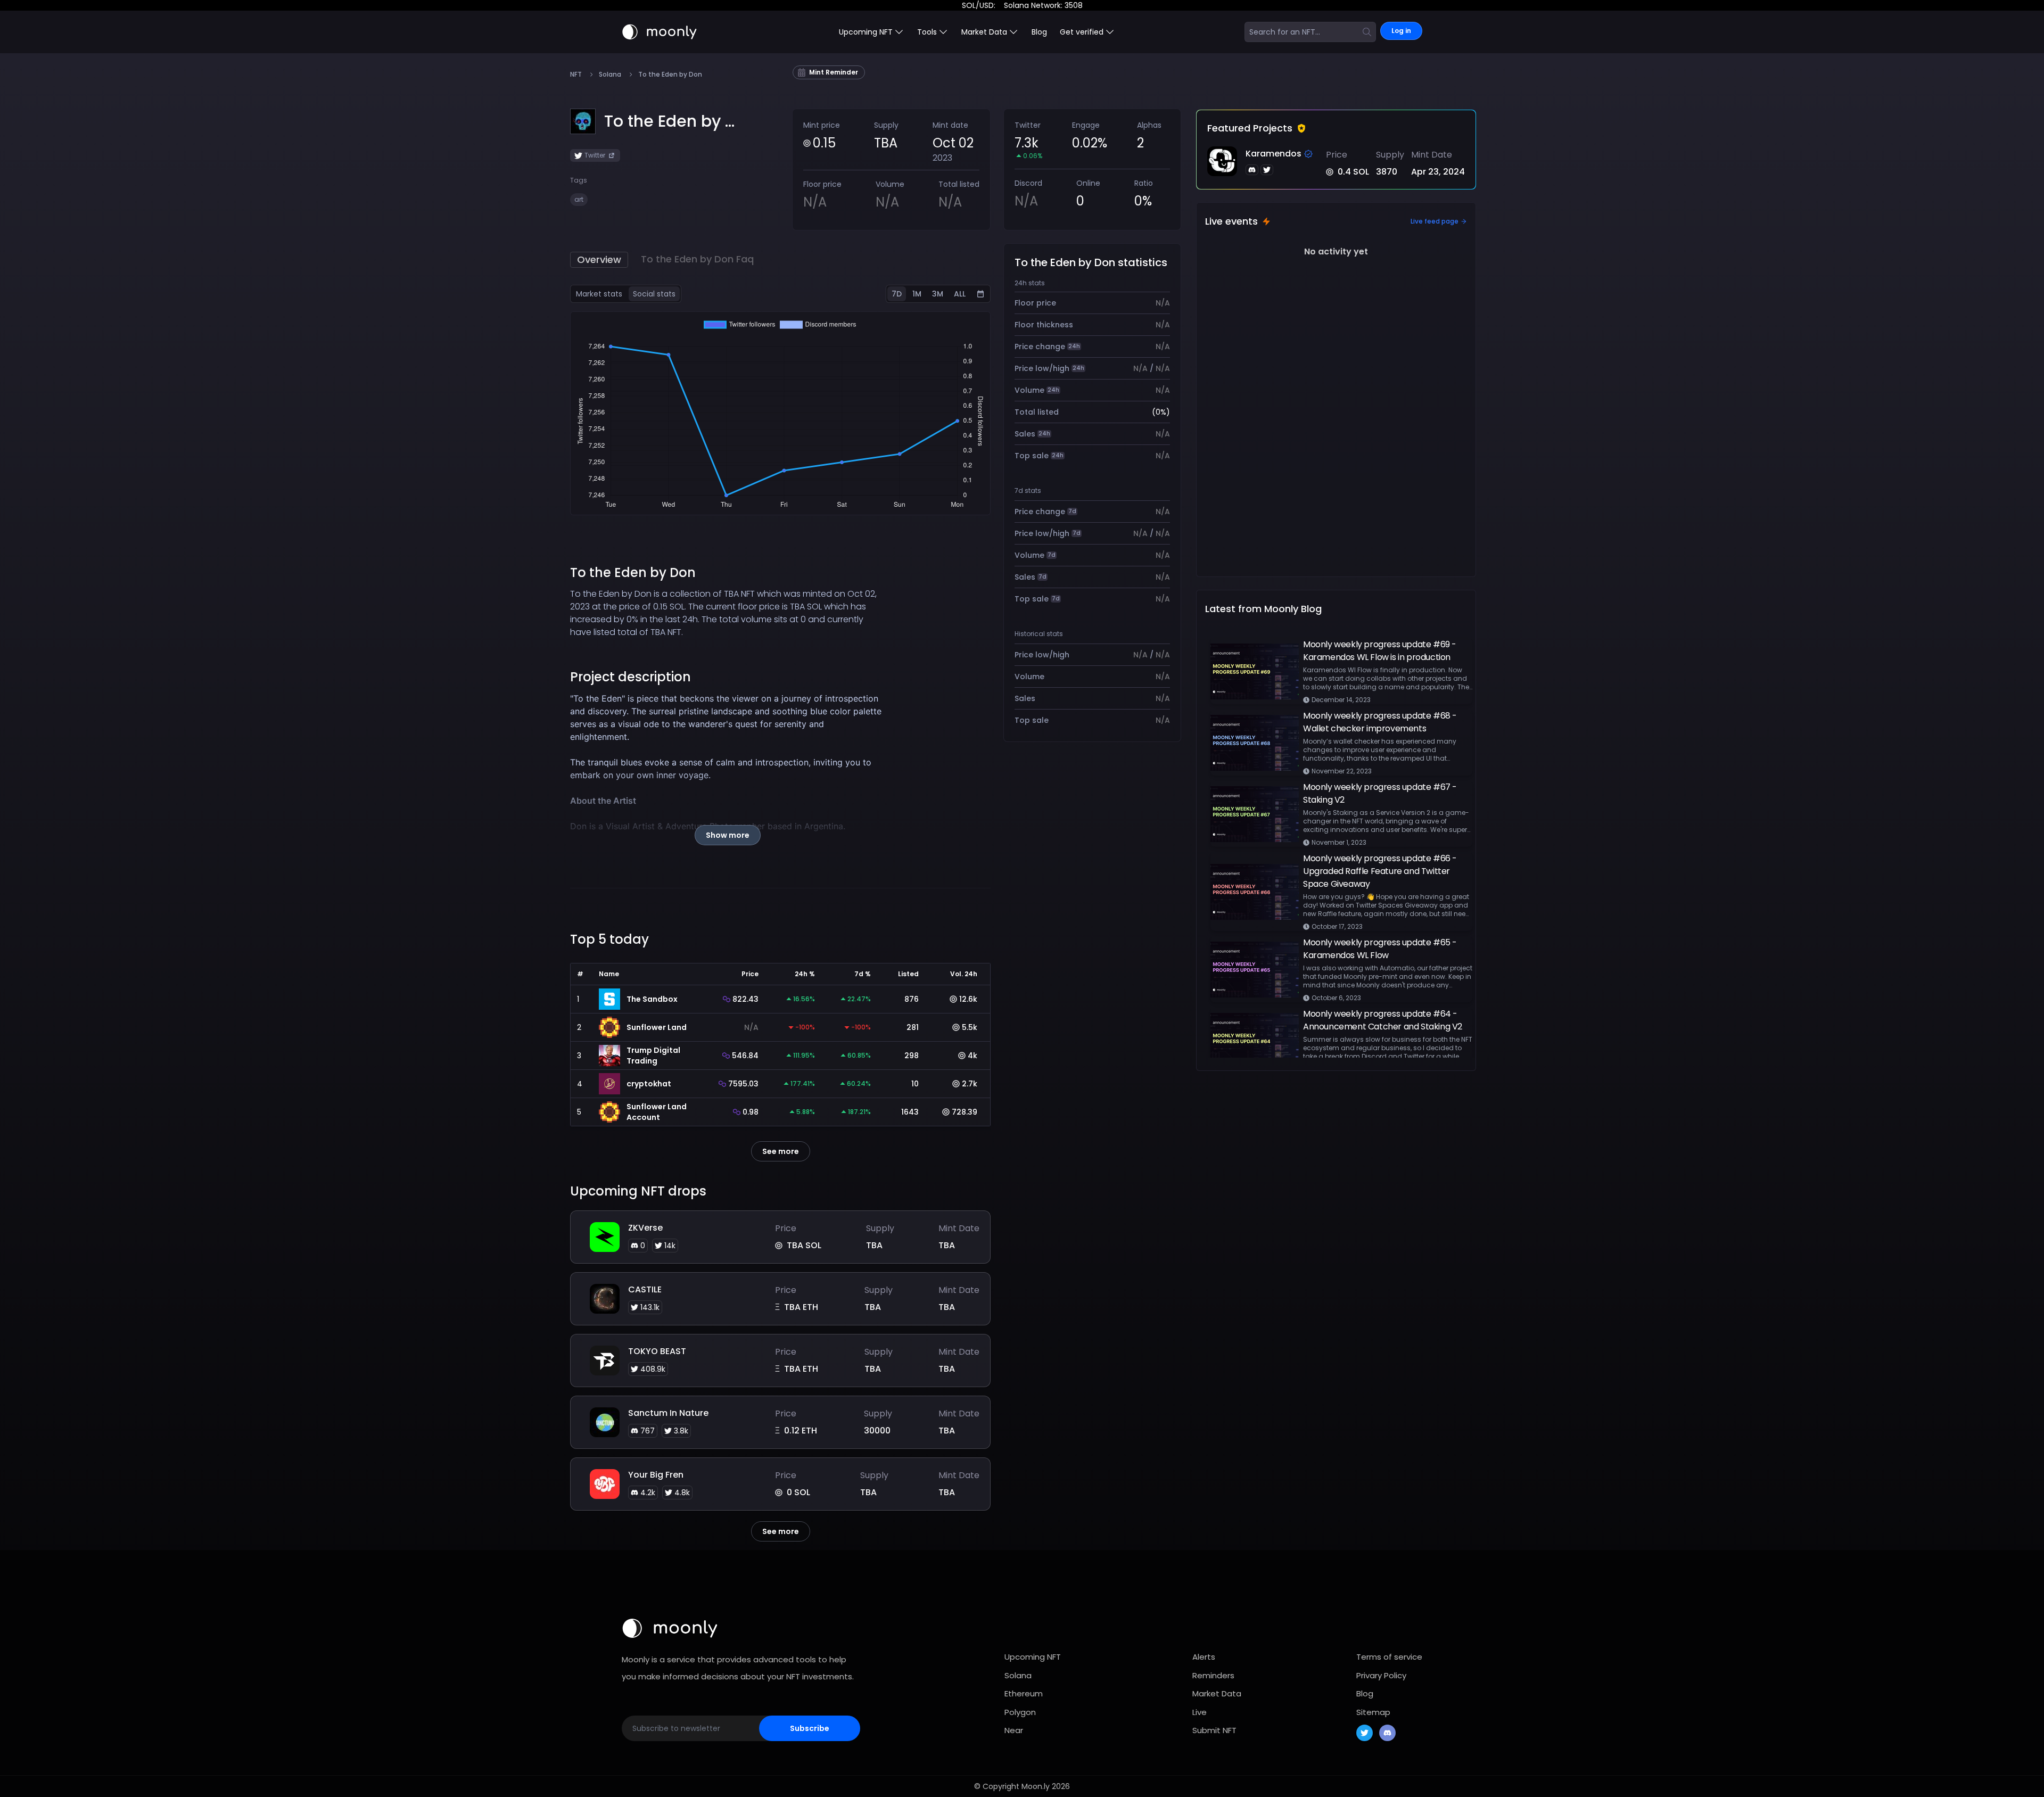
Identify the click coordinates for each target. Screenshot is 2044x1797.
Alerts (1204, 1657)
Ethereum (1024, 1693)
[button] (669, 121)
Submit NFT (1214, 1730)
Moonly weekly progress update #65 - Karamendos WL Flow (1380, 949)
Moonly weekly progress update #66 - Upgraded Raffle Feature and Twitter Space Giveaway (1380, 871)
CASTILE (645, 1289)
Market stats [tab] (599, 294)
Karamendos (1274, 154)
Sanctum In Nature (668, 1413)
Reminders (1213, 1675)
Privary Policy (1381, 1675)
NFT (576, 75)
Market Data (1217, 1693)
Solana (610, 75)
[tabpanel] (780, 413)
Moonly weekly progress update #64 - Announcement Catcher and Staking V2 (1383, 1020)
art (579, 199)
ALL (960, 294)
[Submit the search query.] (1367, 32)
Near (1014, 1730)
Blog (1039, 32)
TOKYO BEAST (657, 1351)
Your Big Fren (656, 1475)
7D (897, 294)
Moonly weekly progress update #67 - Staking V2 (1380, 793)
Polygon (1020, 1712)
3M (938, 294)
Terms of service (1389, 1657)
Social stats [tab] (654, 294)
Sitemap (1373, 1712)
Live (1200, 1712)
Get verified (1082, 32)
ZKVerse (645, 1228)
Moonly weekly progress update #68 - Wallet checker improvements (1380, 722)
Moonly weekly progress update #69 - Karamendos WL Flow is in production (1380, 651)
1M (917, 294)
